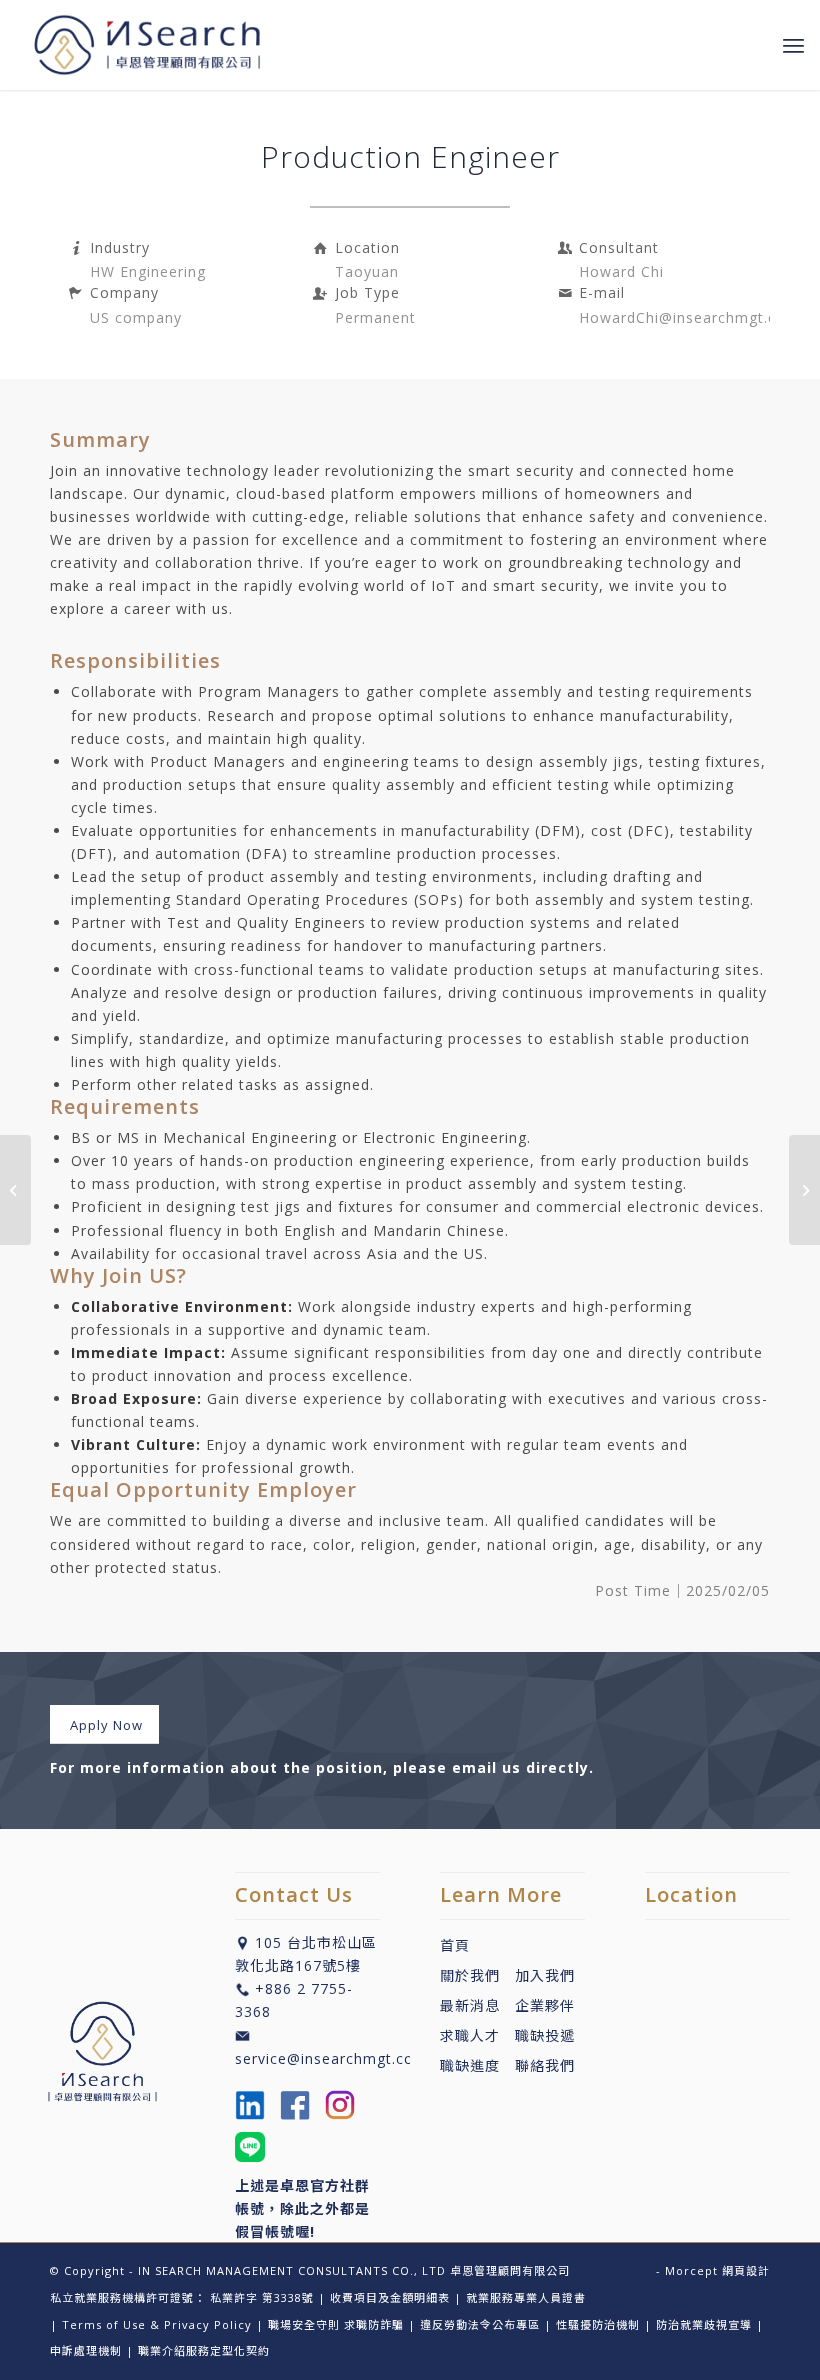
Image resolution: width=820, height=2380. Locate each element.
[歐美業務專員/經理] (804, 1190)
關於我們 (470, 1975)
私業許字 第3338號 (262, 2297)
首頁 (455, 1945)
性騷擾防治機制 (598, 2324)
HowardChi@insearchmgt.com (689, 317)
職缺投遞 (537, 2035)
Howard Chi (621, 271)
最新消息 (477, 2005)
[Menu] (793, 45)
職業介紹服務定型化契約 (204, 2350)
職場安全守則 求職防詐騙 (336, 2324)
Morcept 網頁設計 (717, 2270)
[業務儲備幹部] (15, 1190)
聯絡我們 (545, 2065)
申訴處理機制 (86, 2350)
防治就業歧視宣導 (704, 2324)
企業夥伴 (545, 2005)
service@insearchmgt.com (331, 2058)
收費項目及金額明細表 (390, 2297)
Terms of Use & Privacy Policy (157, 2324)
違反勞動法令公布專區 (480, 2324)
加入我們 (545, 1975)
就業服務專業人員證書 (526, 2297)
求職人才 (470, 2035)
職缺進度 (477, 2065)
